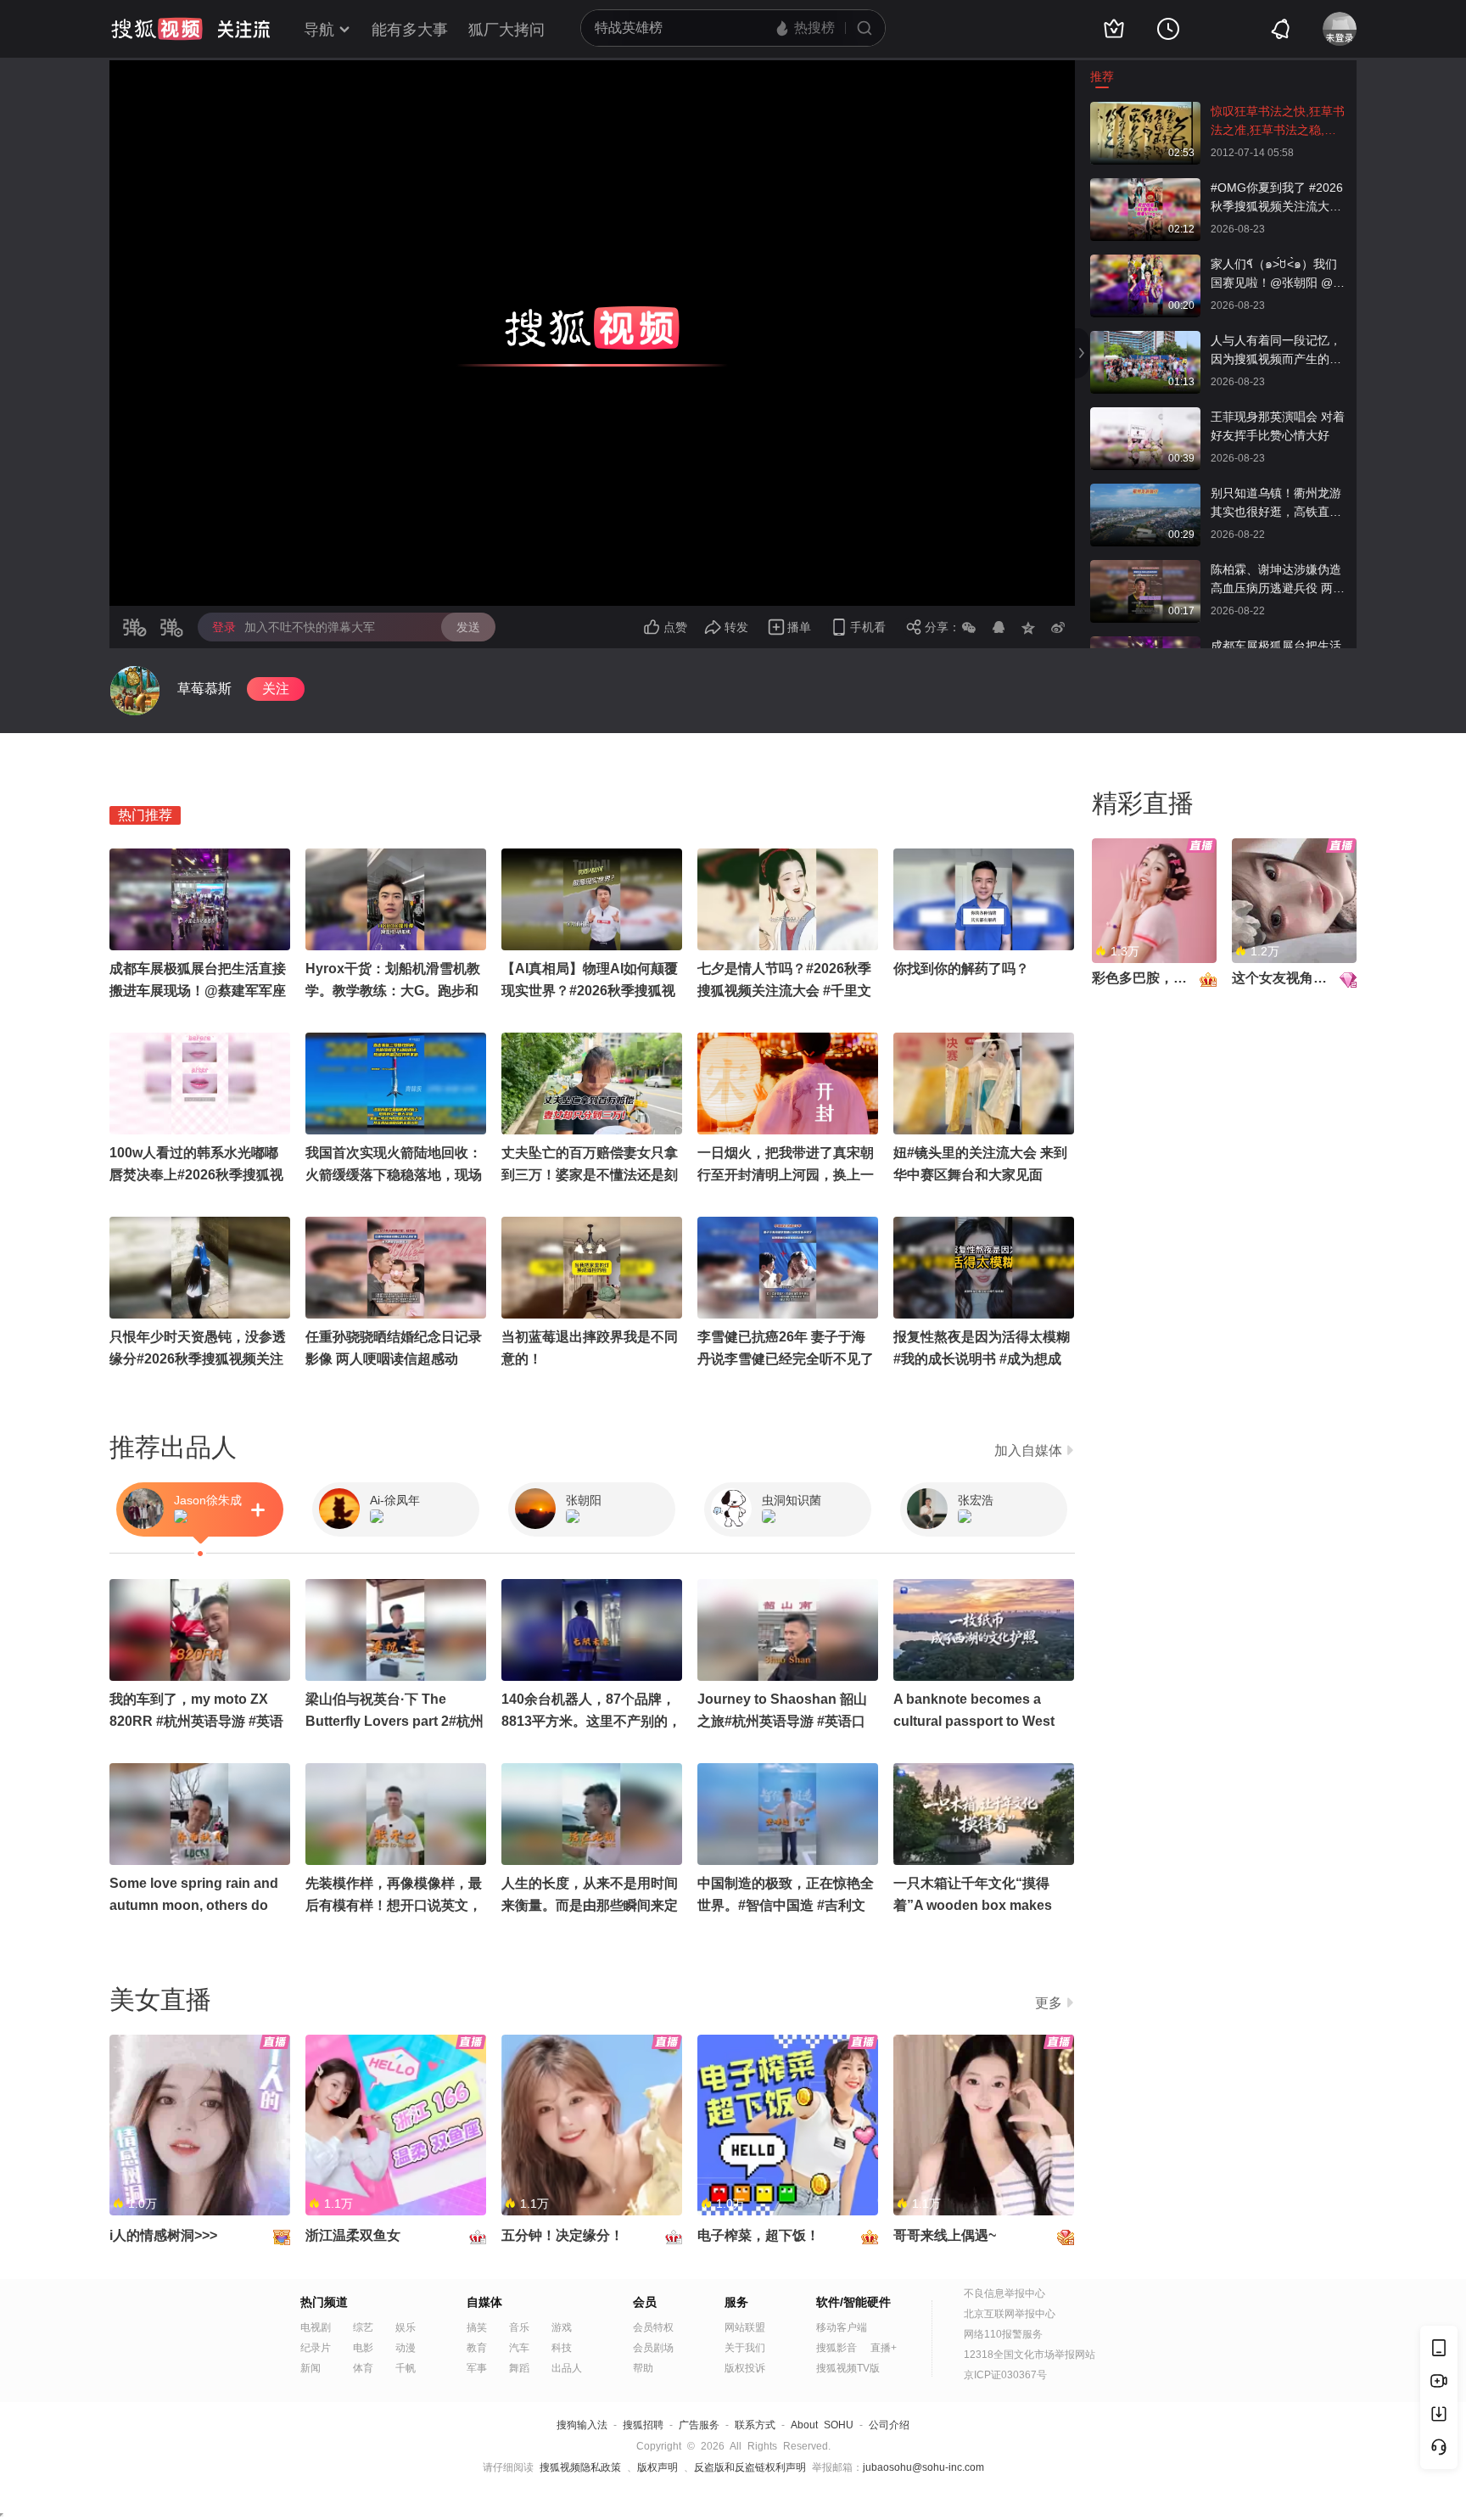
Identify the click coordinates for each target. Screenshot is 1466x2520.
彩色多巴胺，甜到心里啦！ (1173, 978)
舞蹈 (519, 2368)
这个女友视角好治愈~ (1297, 978)
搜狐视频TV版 (848, 2368)
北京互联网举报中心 (1010, 2314)
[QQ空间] (1028, 627)
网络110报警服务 (1003, 2334)
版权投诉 (745, 2368)
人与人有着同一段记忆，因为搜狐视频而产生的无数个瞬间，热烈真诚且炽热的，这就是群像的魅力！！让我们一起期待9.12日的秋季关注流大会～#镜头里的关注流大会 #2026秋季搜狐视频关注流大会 (1279, 351)
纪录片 (316, 2348)
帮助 (643, 2368)
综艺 (363, 2327)
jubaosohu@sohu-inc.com (923, 2467)
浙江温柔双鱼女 (353, 2235)
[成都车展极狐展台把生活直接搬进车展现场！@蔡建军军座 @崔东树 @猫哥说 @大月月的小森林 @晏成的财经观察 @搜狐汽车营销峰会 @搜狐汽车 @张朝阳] (1145, 645)
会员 (645, 2302)
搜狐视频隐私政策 (580, 2467)
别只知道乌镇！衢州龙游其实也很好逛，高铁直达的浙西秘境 (1276, 504)
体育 (363, 2368)
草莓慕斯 (204, 689)
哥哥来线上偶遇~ (945, 2235)
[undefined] (135, 691)
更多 (1049, 2003)
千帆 (406, 2368)
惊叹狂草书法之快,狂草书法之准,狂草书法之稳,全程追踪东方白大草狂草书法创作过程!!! (1278, 122)
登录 (224, 627)
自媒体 (484, 2302)
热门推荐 (145, 815)
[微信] (969, 627)
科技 (562, 2348)
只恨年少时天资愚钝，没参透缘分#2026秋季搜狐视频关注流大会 (198, 1359)
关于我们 (745, 2348)
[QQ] (999, 627)
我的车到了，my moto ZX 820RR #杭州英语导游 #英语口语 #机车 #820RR (196, 1721)
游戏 (562, 2327)
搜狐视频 (157, 29)
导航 (319, 30)
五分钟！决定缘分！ (562, 2235)
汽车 (519, 2348)
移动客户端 (842, 2327)
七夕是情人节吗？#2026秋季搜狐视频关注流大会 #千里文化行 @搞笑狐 (784, 991)
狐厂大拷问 (506, 30)
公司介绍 (889, 2425)
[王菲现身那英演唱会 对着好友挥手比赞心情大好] (1145, 416)
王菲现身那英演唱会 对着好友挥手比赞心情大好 (1278, 426)
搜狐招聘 (643, 2425)
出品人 (567, 2368)
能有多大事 (410, 30)
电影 (363, 2348)
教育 (477, 2348)
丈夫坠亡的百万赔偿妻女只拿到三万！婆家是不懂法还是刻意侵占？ (590, 1175)
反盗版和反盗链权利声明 (750, 2467)
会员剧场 (653, 2348)
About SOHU (822, 2425)
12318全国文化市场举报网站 (1030, 2355)
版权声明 (657, 2467)
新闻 (311, 2368)
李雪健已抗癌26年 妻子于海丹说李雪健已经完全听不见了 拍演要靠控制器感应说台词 (786, 1359)
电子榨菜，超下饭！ (758, 2235)
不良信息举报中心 (1004, 2293)
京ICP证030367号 (1005, 2375)
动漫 (406, 2348)
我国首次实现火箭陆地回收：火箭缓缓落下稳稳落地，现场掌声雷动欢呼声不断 (394, 1175)
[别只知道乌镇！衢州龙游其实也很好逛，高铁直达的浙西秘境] (1145, 492)
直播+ (884, 2348)
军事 (477, 2368)
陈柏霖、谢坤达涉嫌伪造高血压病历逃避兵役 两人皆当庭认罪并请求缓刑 (1278, 580)
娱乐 (406, 2327)
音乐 (519, 2327)
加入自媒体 (1028, 1450)
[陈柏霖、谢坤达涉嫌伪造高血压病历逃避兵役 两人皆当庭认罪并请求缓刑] (1145, 568)
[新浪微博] (1058, 627)
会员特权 (653, 2327)
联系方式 (755, 2425)
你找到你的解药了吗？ (961, 969)
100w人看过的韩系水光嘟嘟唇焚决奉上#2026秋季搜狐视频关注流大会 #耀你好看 (196, 1175)
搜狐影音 (837, 2348)
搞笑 (477, 2327)
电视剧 (316, 2327)
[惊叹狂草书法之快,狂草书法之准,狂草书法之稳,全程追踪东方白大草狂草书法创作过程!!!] (1145, 110)
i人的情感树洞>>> (163, 2235)
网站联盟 (745, 2327)
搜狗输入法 (582, 2425)
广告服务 (699, 2425)
